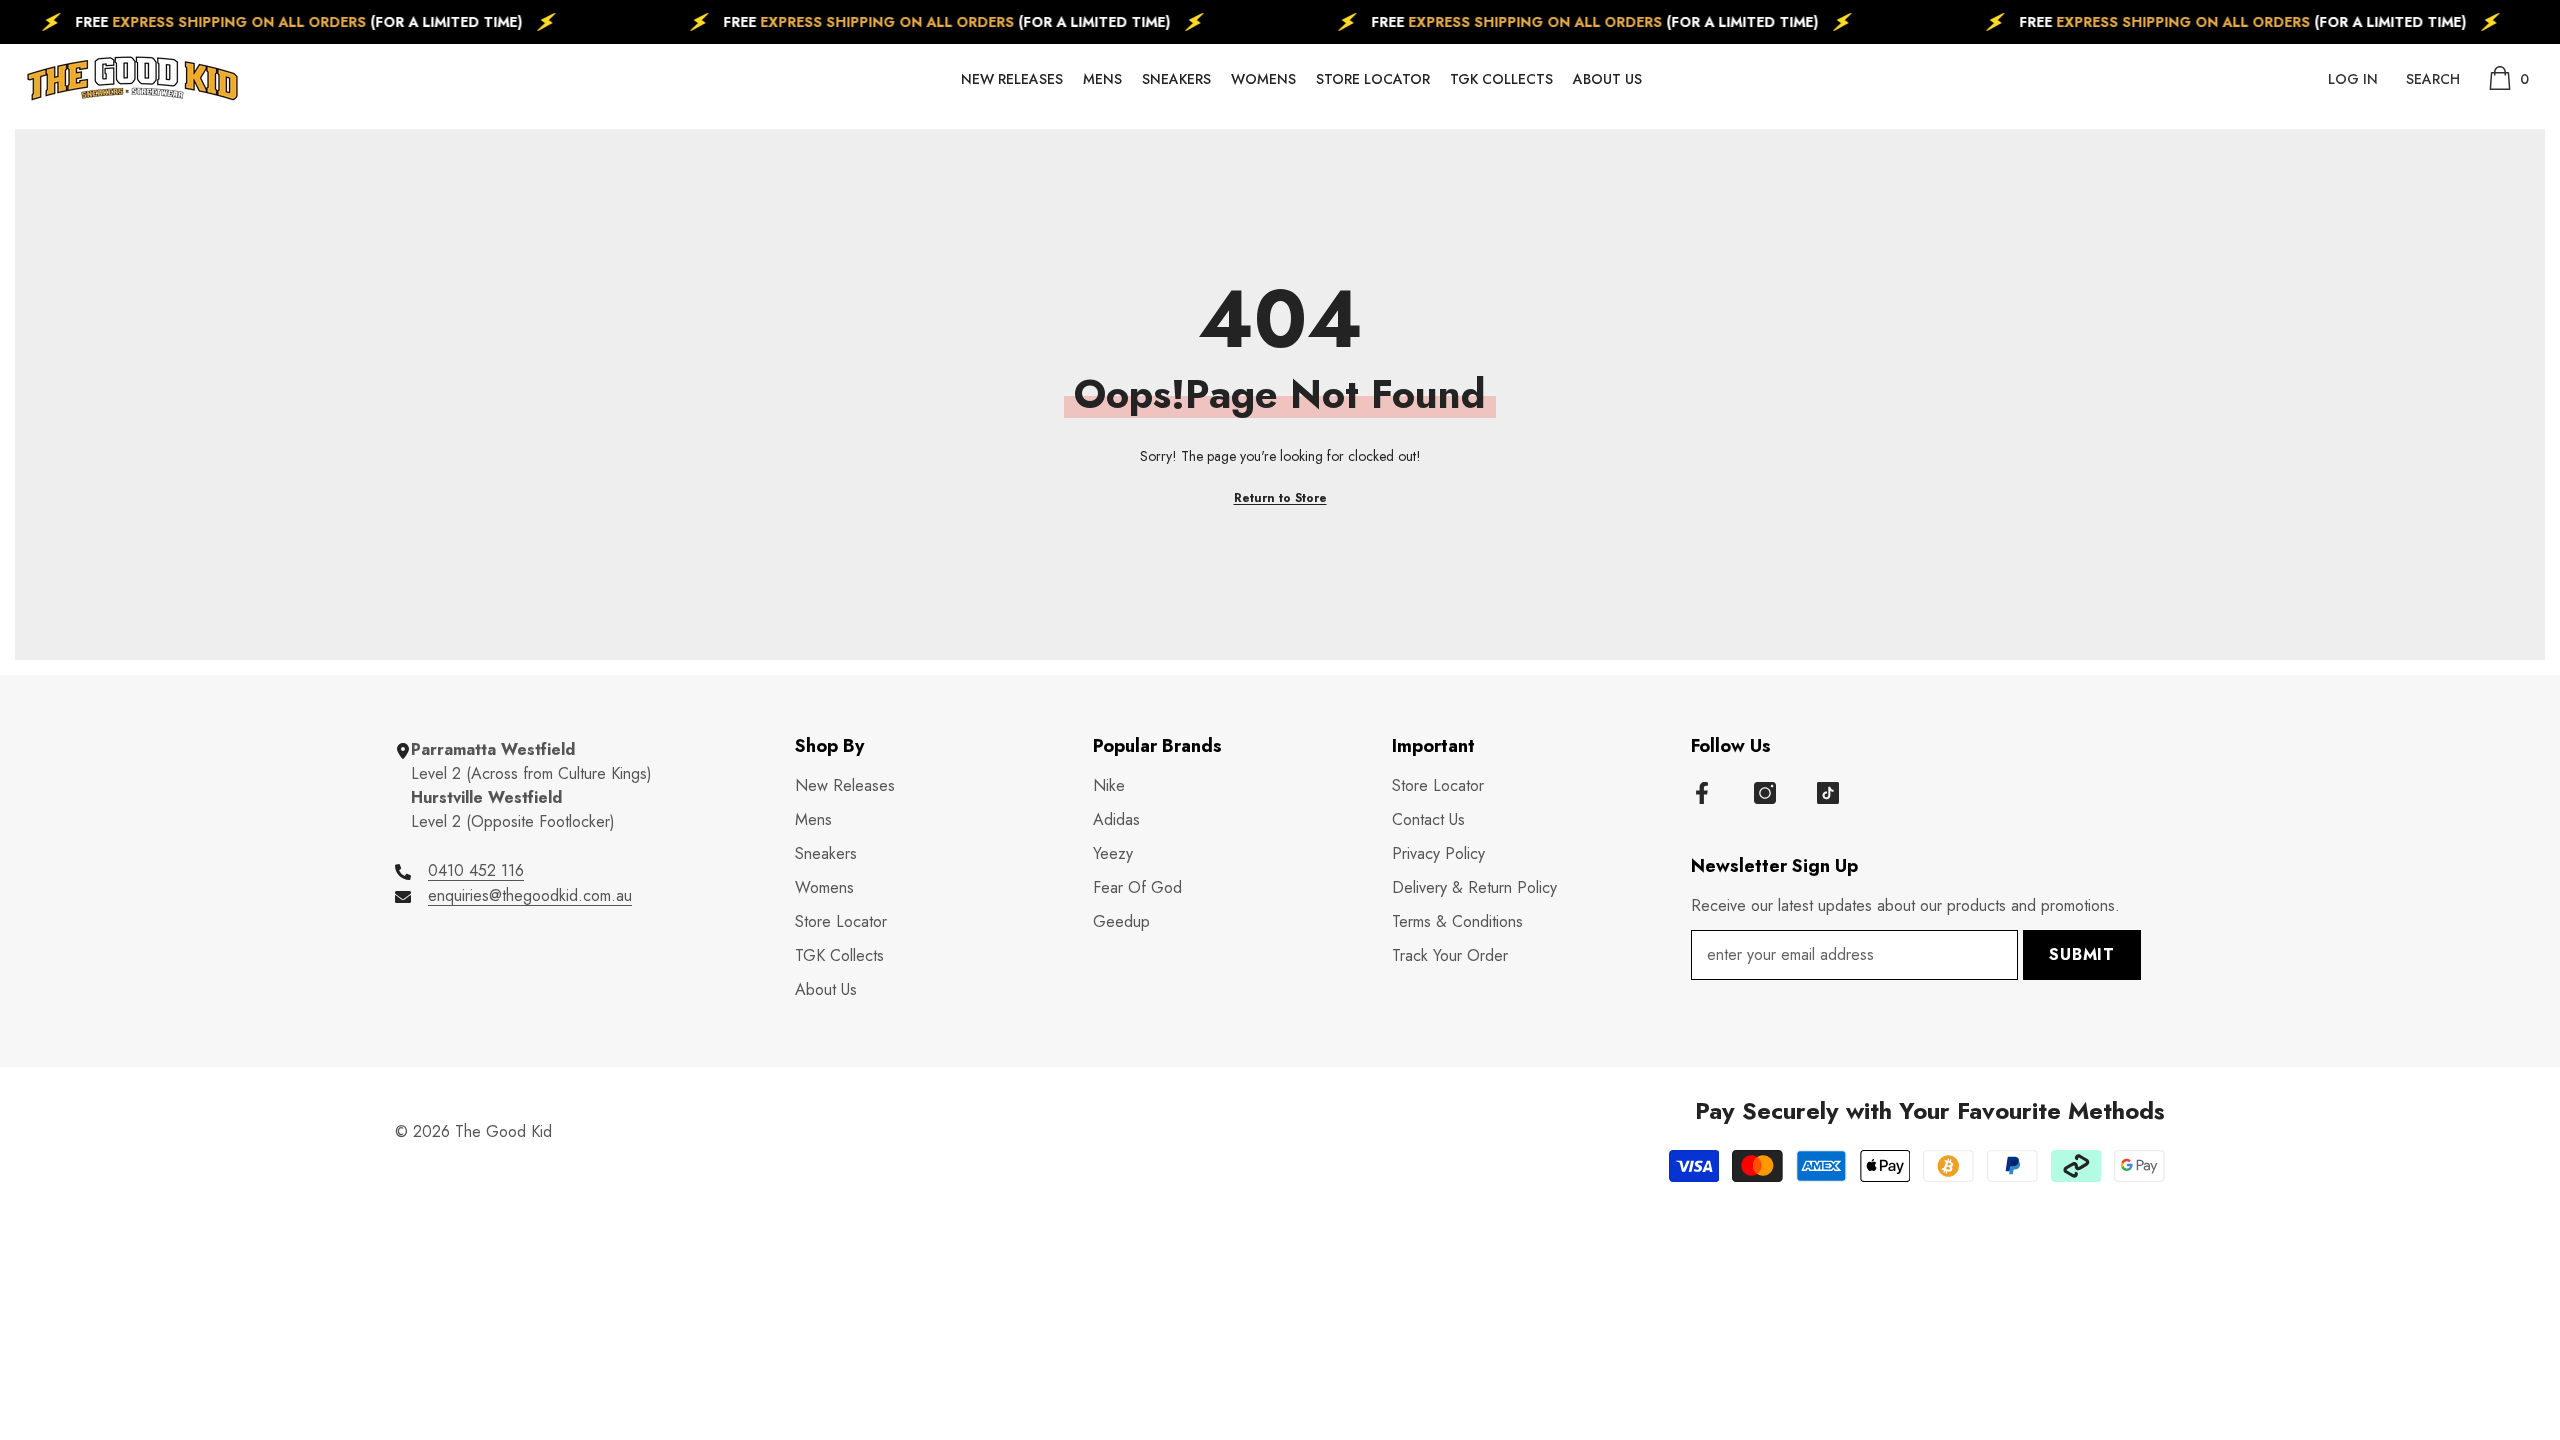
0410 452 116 (476, 870)
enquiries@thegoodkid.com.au (530, 895)
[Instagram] (1765, 793)
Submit (2082, 954)
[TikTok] (1828, 793)
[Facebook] (1702, 793)
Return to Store (1280, 498)
